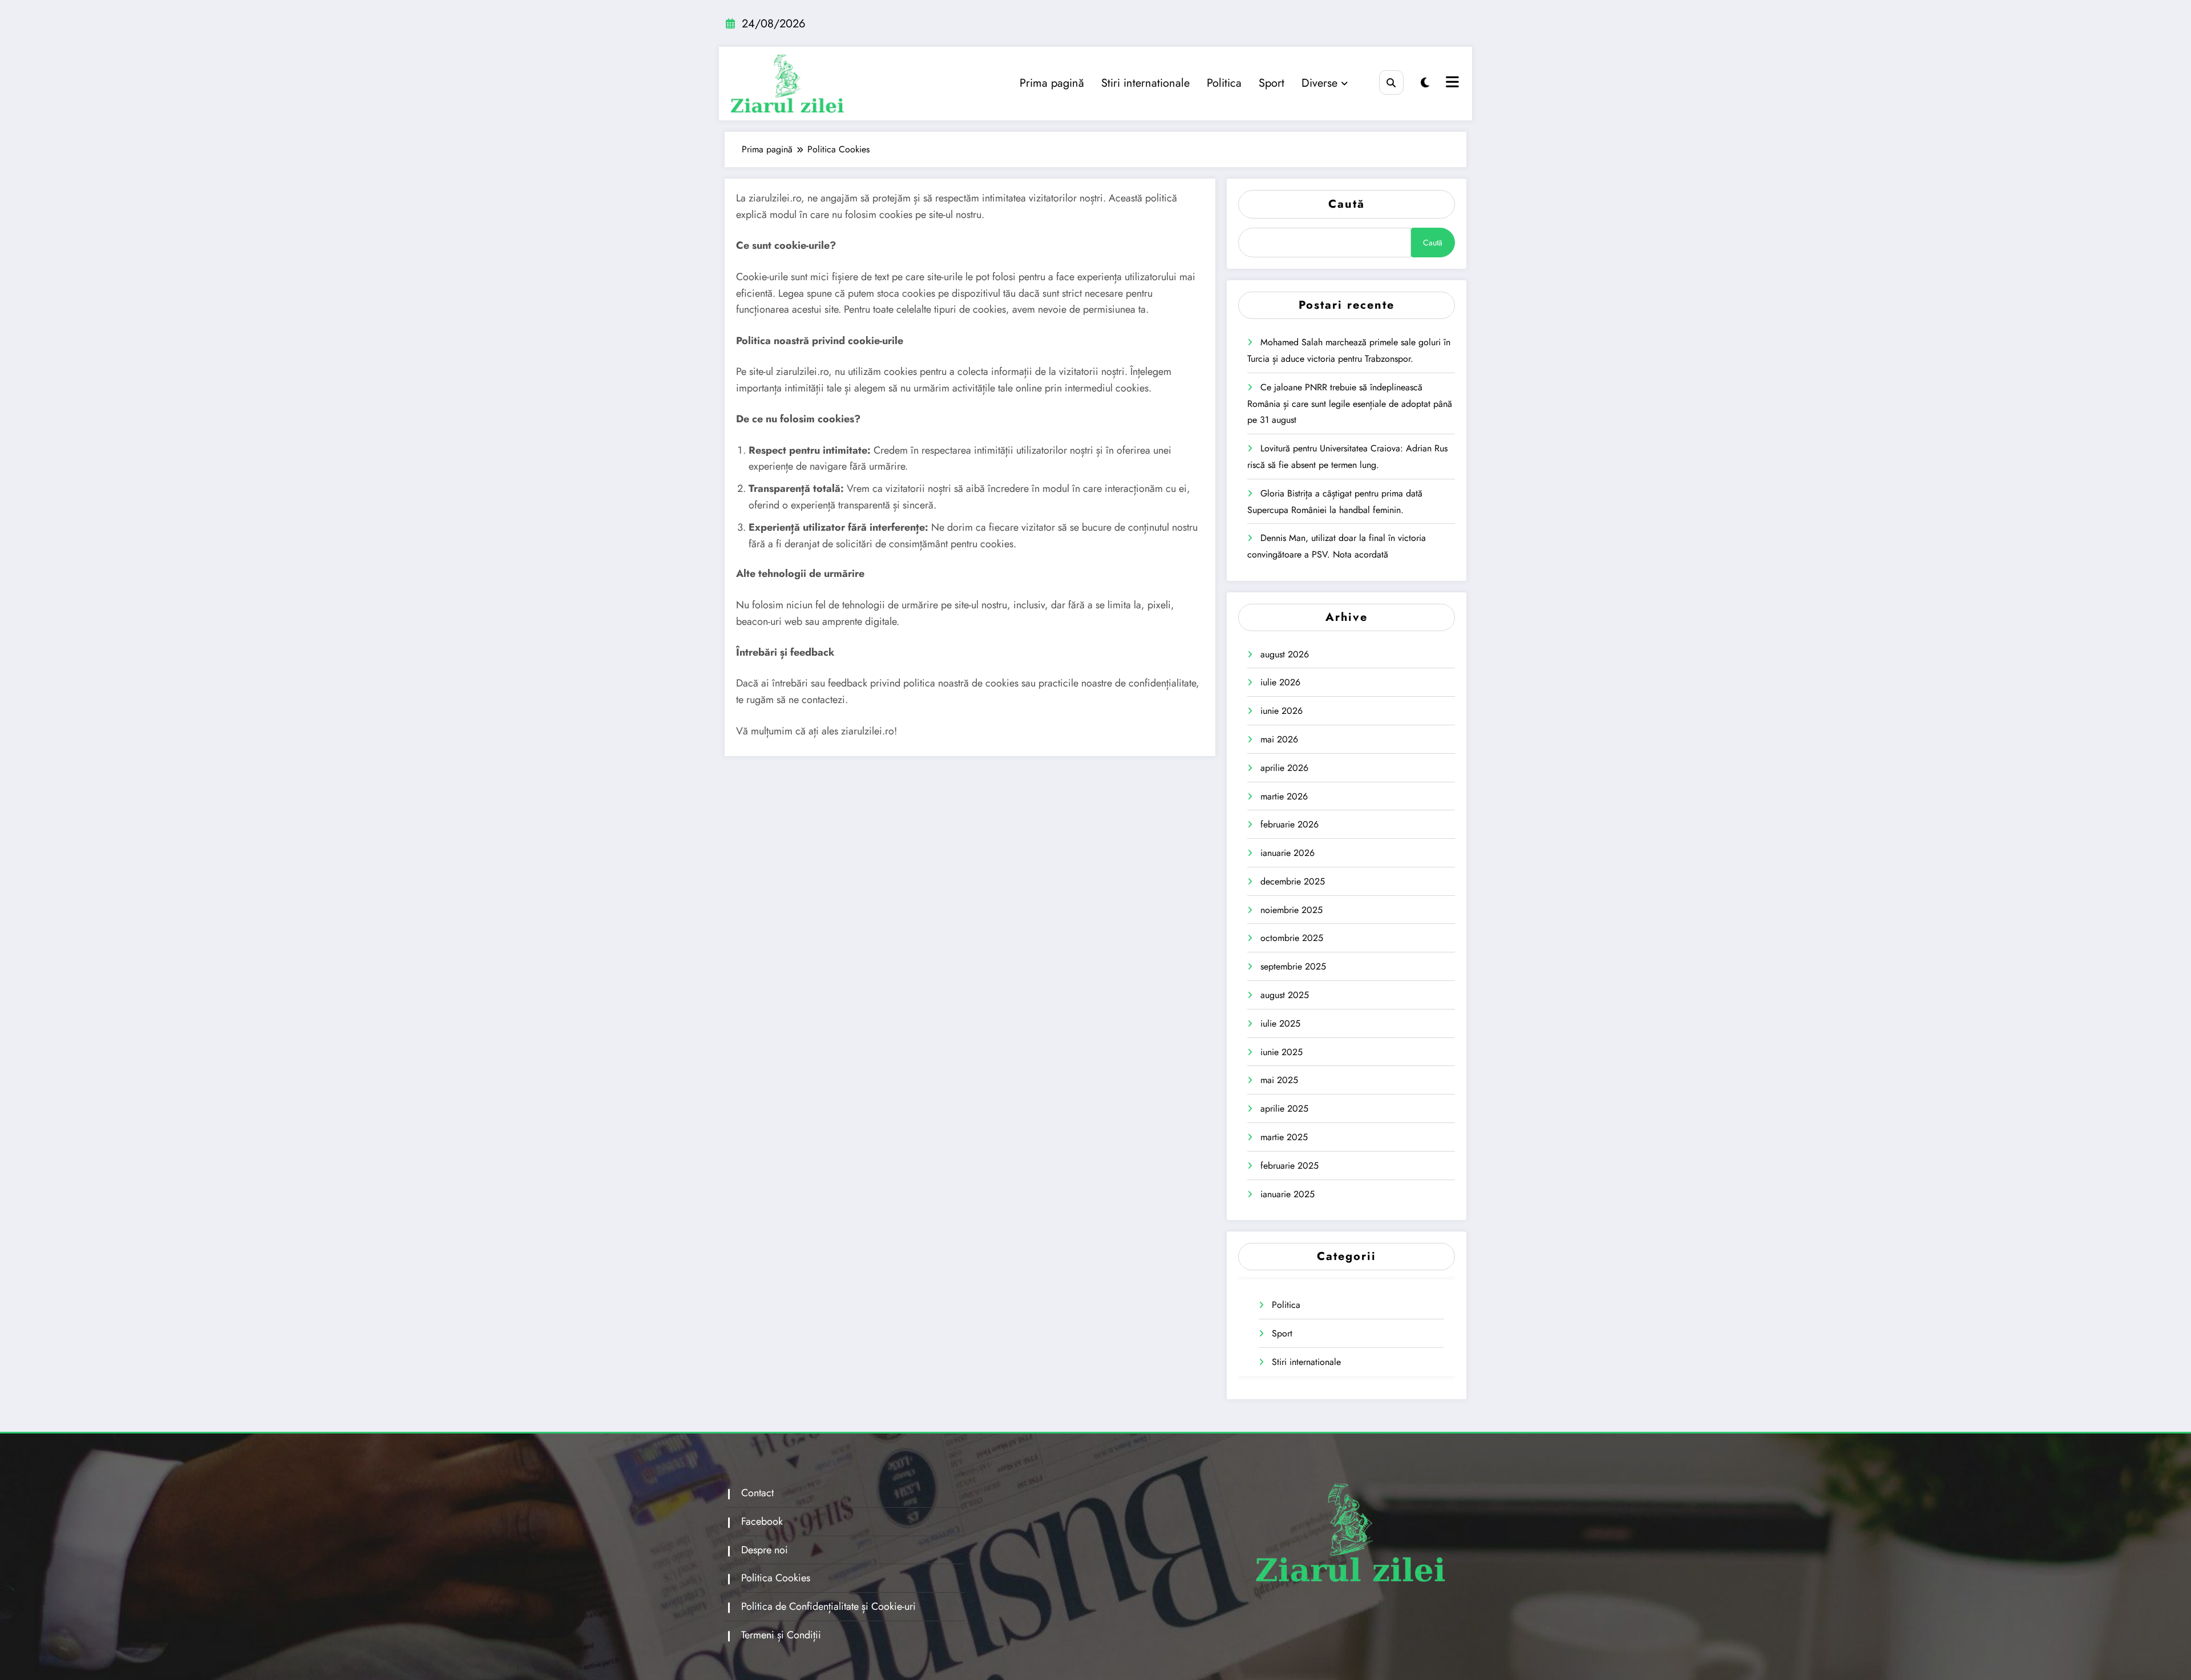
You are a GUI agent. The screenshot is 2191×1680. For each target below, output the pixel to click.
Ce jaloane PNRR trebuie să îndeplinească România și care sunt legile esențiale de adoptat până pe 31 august (1350, 404)
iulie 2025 (1280, 1023)
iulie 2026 (1280, 682)
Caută (1347, 204)
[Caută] (1391, 82)
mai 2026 (1279, 739)
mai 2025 (1279, 1080)
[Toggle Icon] (1451, 83)
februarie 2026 (1289, 824)
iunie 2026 (1282, 711)
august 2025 (1285, 995)
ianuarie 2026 (1287, 853)
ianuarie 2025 (1287, 1194)
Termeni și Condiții (781, 1635)
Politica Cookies (776, 1578)
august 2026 (1285, 654)
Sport (1272, 83)
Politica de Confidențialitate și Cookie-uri (828, 1606)
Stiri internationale (1145, 83)
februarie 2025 (1289, 1166)
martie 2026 (1284, 796)
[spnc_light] (1425, 83)
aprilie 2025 (1284, 1108)
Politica (1224, 83)
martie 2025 (1284, 1137)
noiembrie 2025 (1291, 910)
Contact (757, 1493)
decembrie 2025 (1293, 881)
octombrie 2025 (1292, 938)
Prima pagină (1052, 83)
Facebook (762, 1521)
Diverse (1319, 83)
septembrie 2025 (1293, 966)
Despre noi (765, 1550)
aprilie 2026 (1284, 768)
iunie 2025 (1282, 1052)
